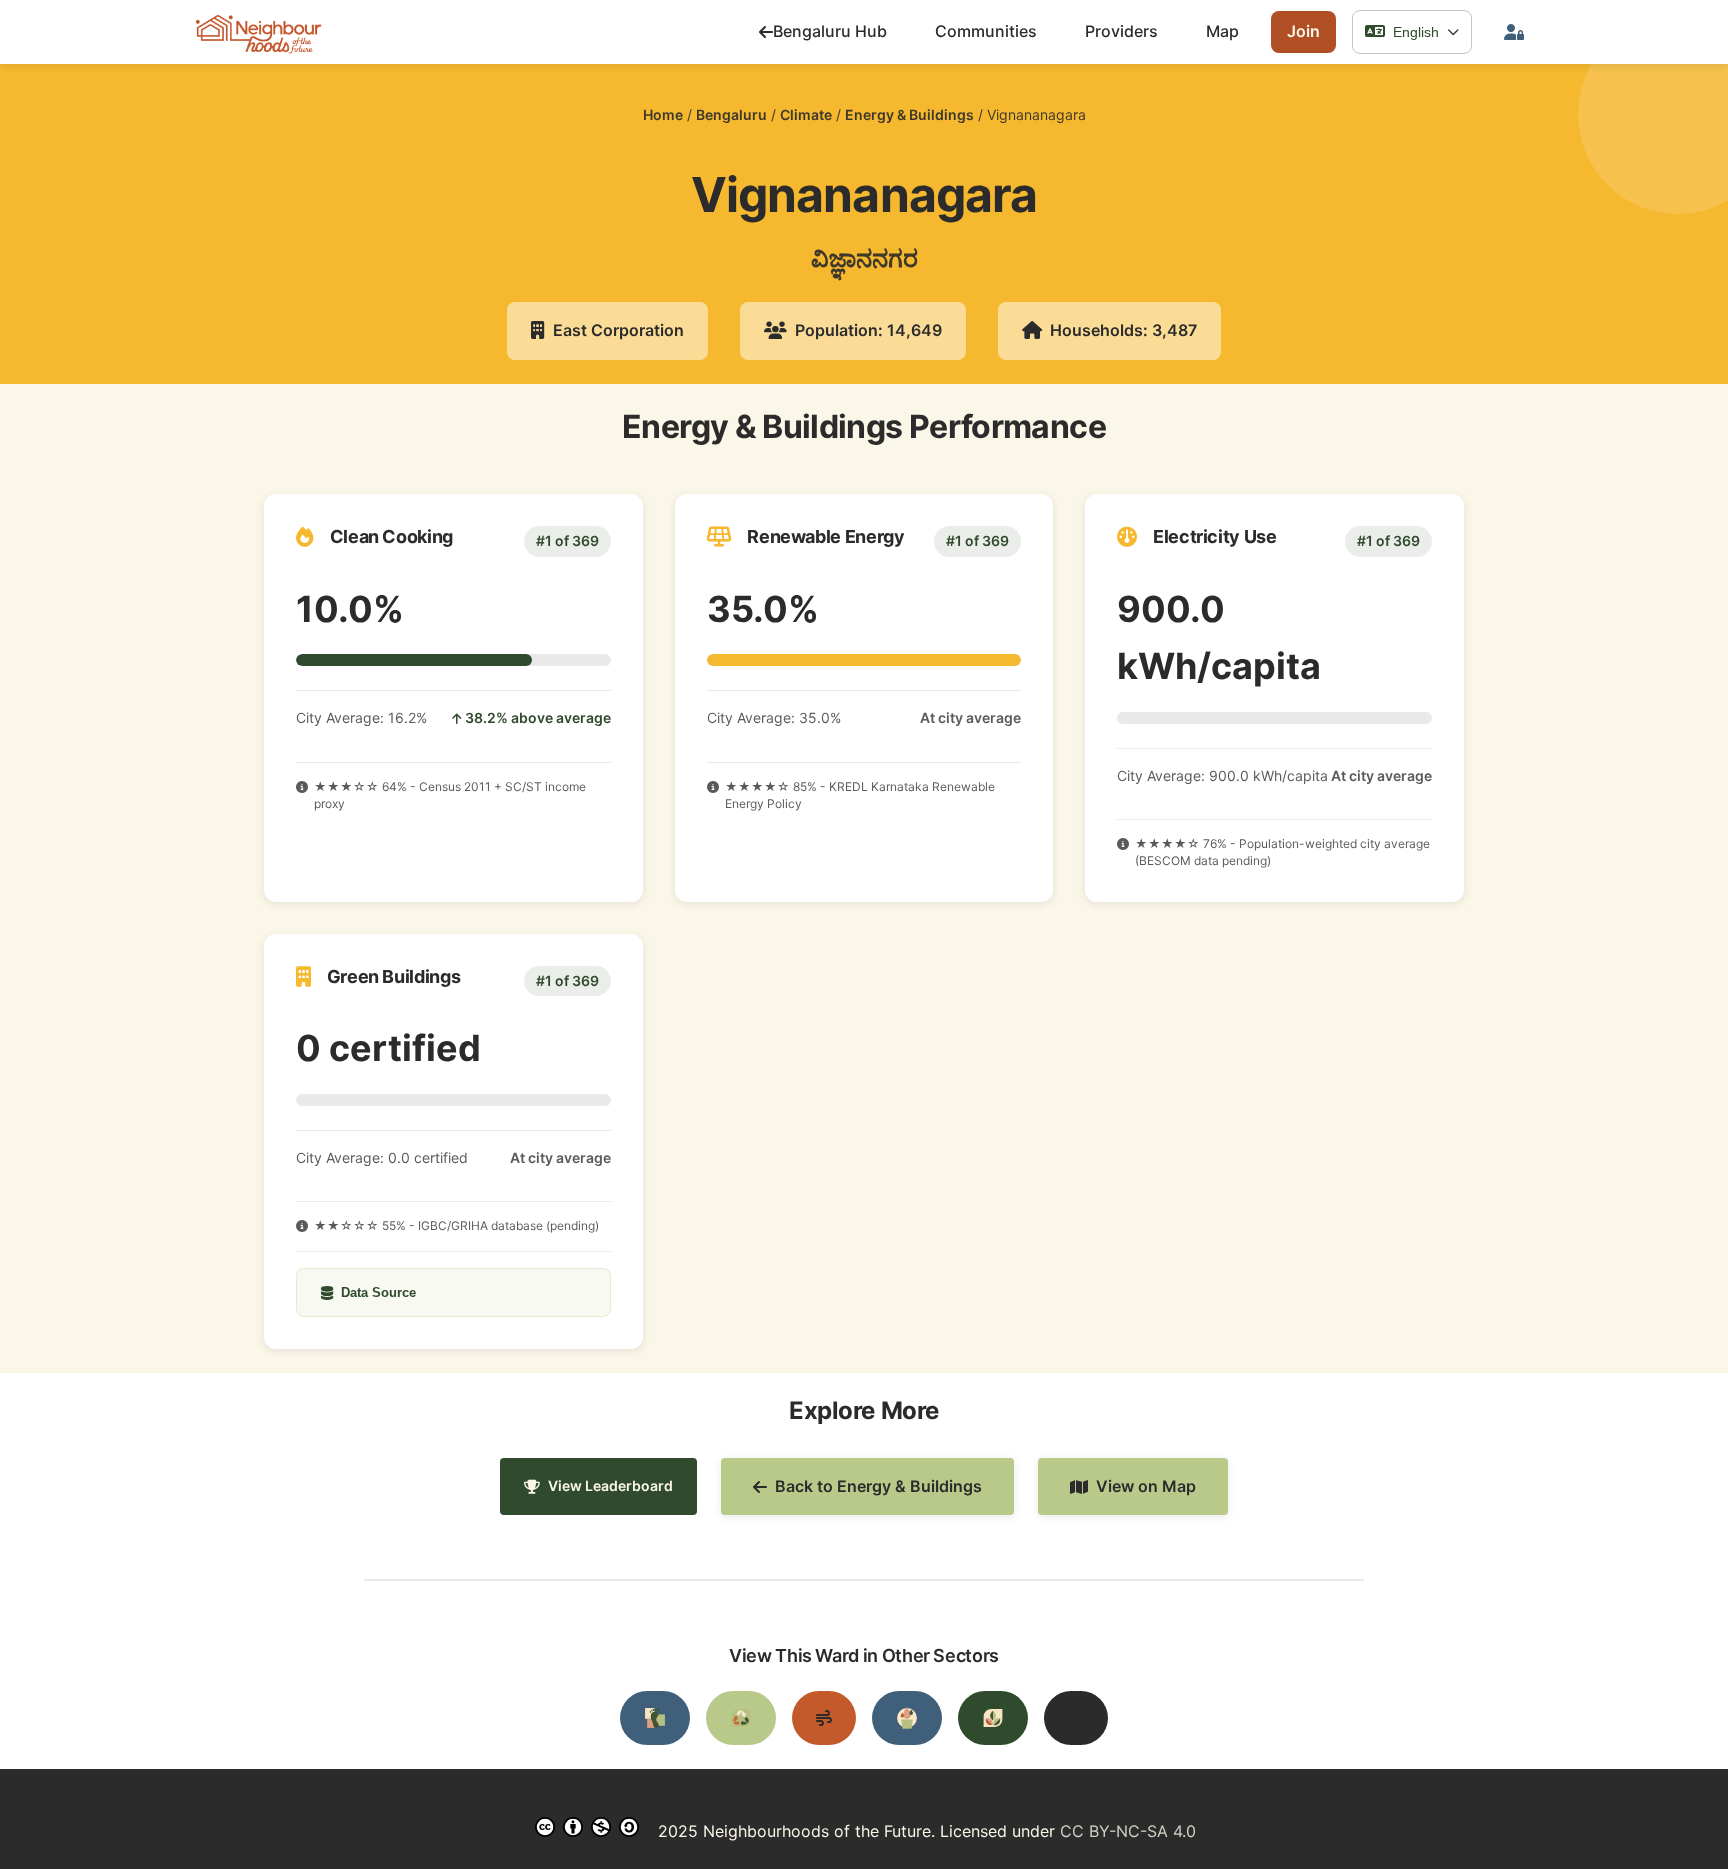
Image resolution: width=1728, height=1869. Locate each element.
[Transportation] (655, 1718)
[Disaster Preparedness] (1076, 1718)
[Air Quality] (824, 1718)
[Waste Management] (741, 1718)
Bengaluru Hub (830, 31)
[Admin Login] (1514, 32)
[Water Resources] (907, 1718)
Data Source (378, 1292)
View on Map (1146, 1486)
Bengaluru (731, 114)
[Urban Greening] (993, 1718)
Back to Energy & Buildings (878, 1486)
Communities (986, 31)
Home (663, 114)
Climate (806, 114)
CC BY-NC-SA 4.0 (1128, 1831)
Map (1222, 31)
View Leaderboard (610, 1485)
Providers (1121, 31)
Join (1303, 31)
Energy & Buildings (909, 114)
